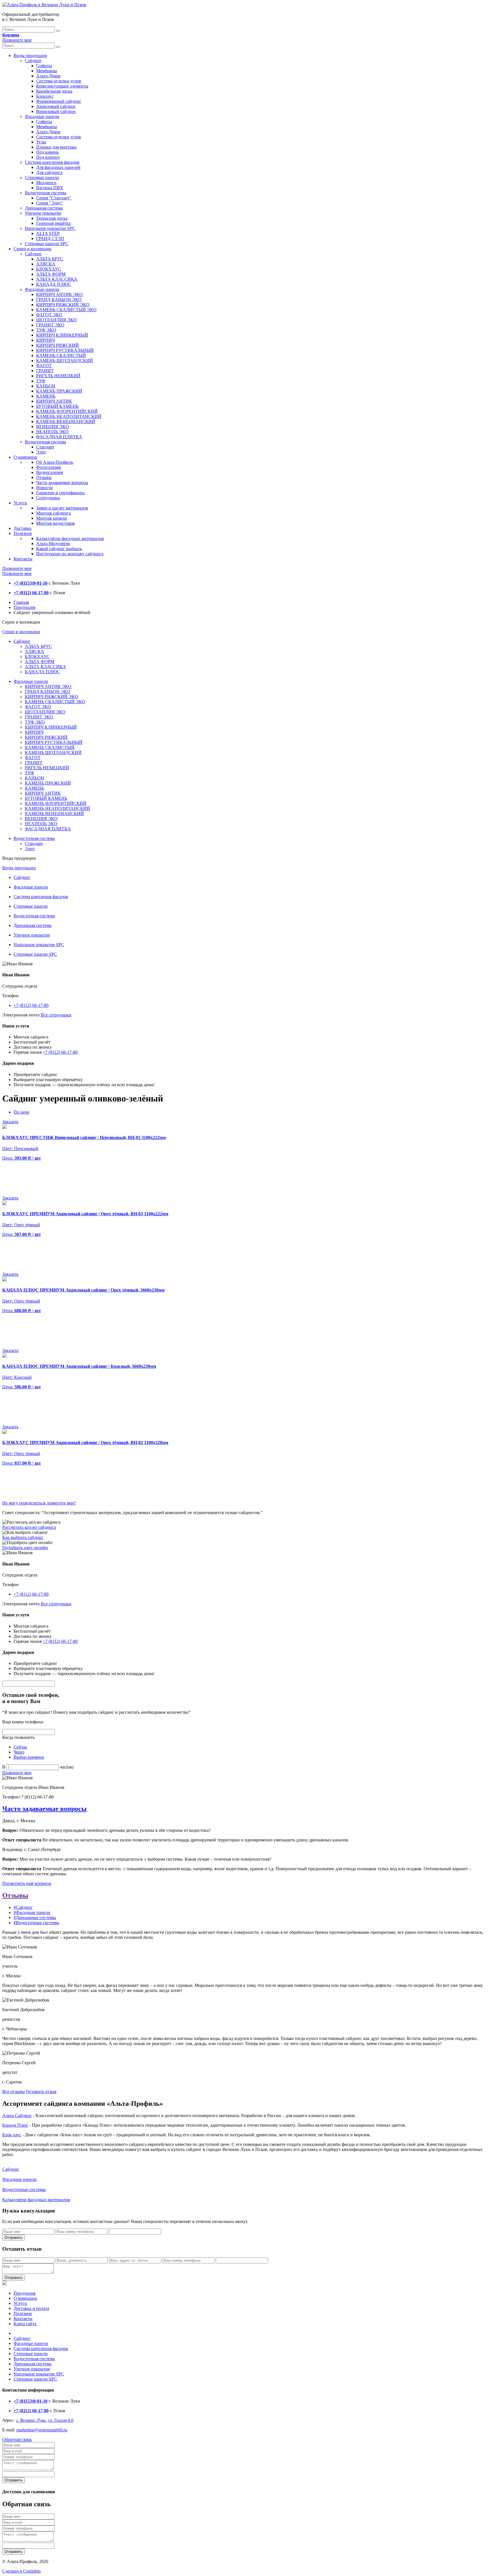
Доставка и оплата (31, 2308)
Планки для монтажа (56, 147)
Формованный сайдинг (59, 101)
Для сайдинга (49, 172)
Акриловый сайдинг (56, 106)
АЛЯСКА (46, 264)
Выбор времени (29, 1757)
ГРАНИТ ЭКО (50, 325)
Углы (41, 142)
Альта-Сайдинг (17, 2116)
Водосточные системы (24, 2190)
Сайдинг (33, 61)
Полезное (23, 533)
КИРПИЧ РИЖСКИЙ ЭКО (63, 305)
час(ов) (67, 1767)
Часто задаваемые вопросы (62, 483)
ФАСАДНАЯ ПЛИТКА (59, 437)
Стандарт (45, 447)
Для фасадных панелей (58, 167)
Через (19, 1752)
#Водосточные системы (36, 1923)
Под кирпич (48, 157)
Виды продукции (30, 55)
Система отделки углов (59, 81)
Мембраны (47, 71)
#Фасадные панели (32, 1912)
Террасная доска (52, 218)
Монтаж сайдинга (54, 513)
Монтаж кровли (52, 518)
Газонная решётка (53, 223)
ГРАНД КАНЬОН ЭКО (59, 300)
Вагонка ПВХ (50, 188)
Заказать (10, 1122)
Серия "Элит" (50, 203)
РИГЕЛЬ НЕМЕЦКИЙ (58, 376)
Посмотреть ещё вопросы (27, 1883)
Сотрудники (48, 498)
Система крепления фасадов (52, 162)
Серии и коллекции (32, 249)
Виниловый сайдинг (56, 111)
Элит (41, 452)
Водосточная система (45, 193)
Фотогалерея (48, 467)
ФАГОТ (44, 366)
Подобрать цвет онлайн (25, 1548)
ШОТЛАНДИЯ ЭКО (56, 320)
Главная (21, 602)
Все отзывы (14, 2091)
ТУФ (41, 381)
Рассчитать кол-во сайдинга (29, 1527)
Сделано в (21, 2571)
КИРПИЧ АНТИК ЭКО (59, 294)
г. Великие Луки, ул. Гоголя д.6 (45, 2420)
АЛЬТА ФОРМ (51, 274)
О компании (25, 457)
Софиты (44, 66)
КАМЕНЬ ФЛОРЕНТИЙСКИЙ (67, 411)
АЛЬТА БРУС (50, 259)
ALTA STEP (48, 233)
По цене (21, 1112)
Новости (44, 488)
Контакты (23, 559)
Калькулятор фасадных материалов (70, 538)
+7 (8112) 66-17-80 (31, 1005)
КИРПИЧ (45, 340)
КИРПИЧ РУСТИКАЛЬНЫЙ (65, 350)
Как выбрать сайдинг (23, 1537)
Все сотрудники (56, 1015)
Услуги (20, 503)
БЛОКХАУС (49, 269)
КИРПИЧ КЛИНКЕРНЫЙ (62, 335)
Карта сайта (25, 2324)
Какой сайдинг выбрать (59, 549)
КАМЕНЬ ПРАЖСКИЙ (59, 391)
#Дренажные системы (35, 1918)
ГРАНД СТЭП (50, 239)
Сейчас (20, 1747)
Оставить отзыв (41, 2091)
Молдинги (46, 183)
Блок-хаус (12, 2135)
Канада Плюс (15, 2125)
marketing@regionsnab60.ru (42, 2430)
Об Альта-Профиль (55, 462)
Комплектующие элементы (62, 86)
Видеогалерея (49, 472)
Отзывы (44, 477)
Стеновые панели (42, 178)
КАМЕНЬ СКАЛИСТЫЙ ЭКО (66, 310)
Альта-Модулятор (53, 544)
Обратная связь (17, 2439)
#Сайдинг (23, 1907)
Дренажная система (44, 208)
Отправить (14, 2238)
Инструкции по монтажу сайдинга (70, 554)
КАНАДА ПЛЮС (54, 284)
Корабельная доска (54, 91)
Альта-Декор (48, 76)
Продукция (24, 607)
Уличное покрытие (43, 213)
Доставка (22, 528)
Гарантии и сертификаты (60, 493)
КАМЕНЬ (46, 396)
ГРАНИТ (45, 371)
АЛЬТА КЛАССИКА (57, 279)
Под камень (47, 152)
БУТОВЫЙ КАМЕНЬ (57, 406)
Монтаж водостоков (55, 523)
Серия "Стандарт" (54, 198)
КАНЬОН (46, 386)
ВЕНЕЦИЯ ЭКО (53, 427)
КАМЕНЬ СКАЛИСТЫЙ (61, 355)
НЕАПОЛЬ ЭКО (52, 432)
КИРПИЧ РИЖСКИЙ (57, 345)
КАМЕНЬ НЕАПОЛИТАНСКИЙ (69, 416)
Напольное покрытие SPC (50, 228)
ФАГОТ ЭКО (49, 315)
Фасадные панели (42, 117)
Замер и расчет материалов (62, 508)
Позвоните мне (17, 40)
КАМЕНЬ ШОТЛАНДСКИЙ (65, 361)
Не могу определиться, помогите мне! (39, 1503)
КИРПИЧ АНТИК (54, 401)
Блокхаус (45, 96)
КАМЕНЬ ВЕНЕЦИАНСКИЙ (66, 422)
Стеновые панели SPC (47, 244)
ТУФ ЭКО (46, 330)
